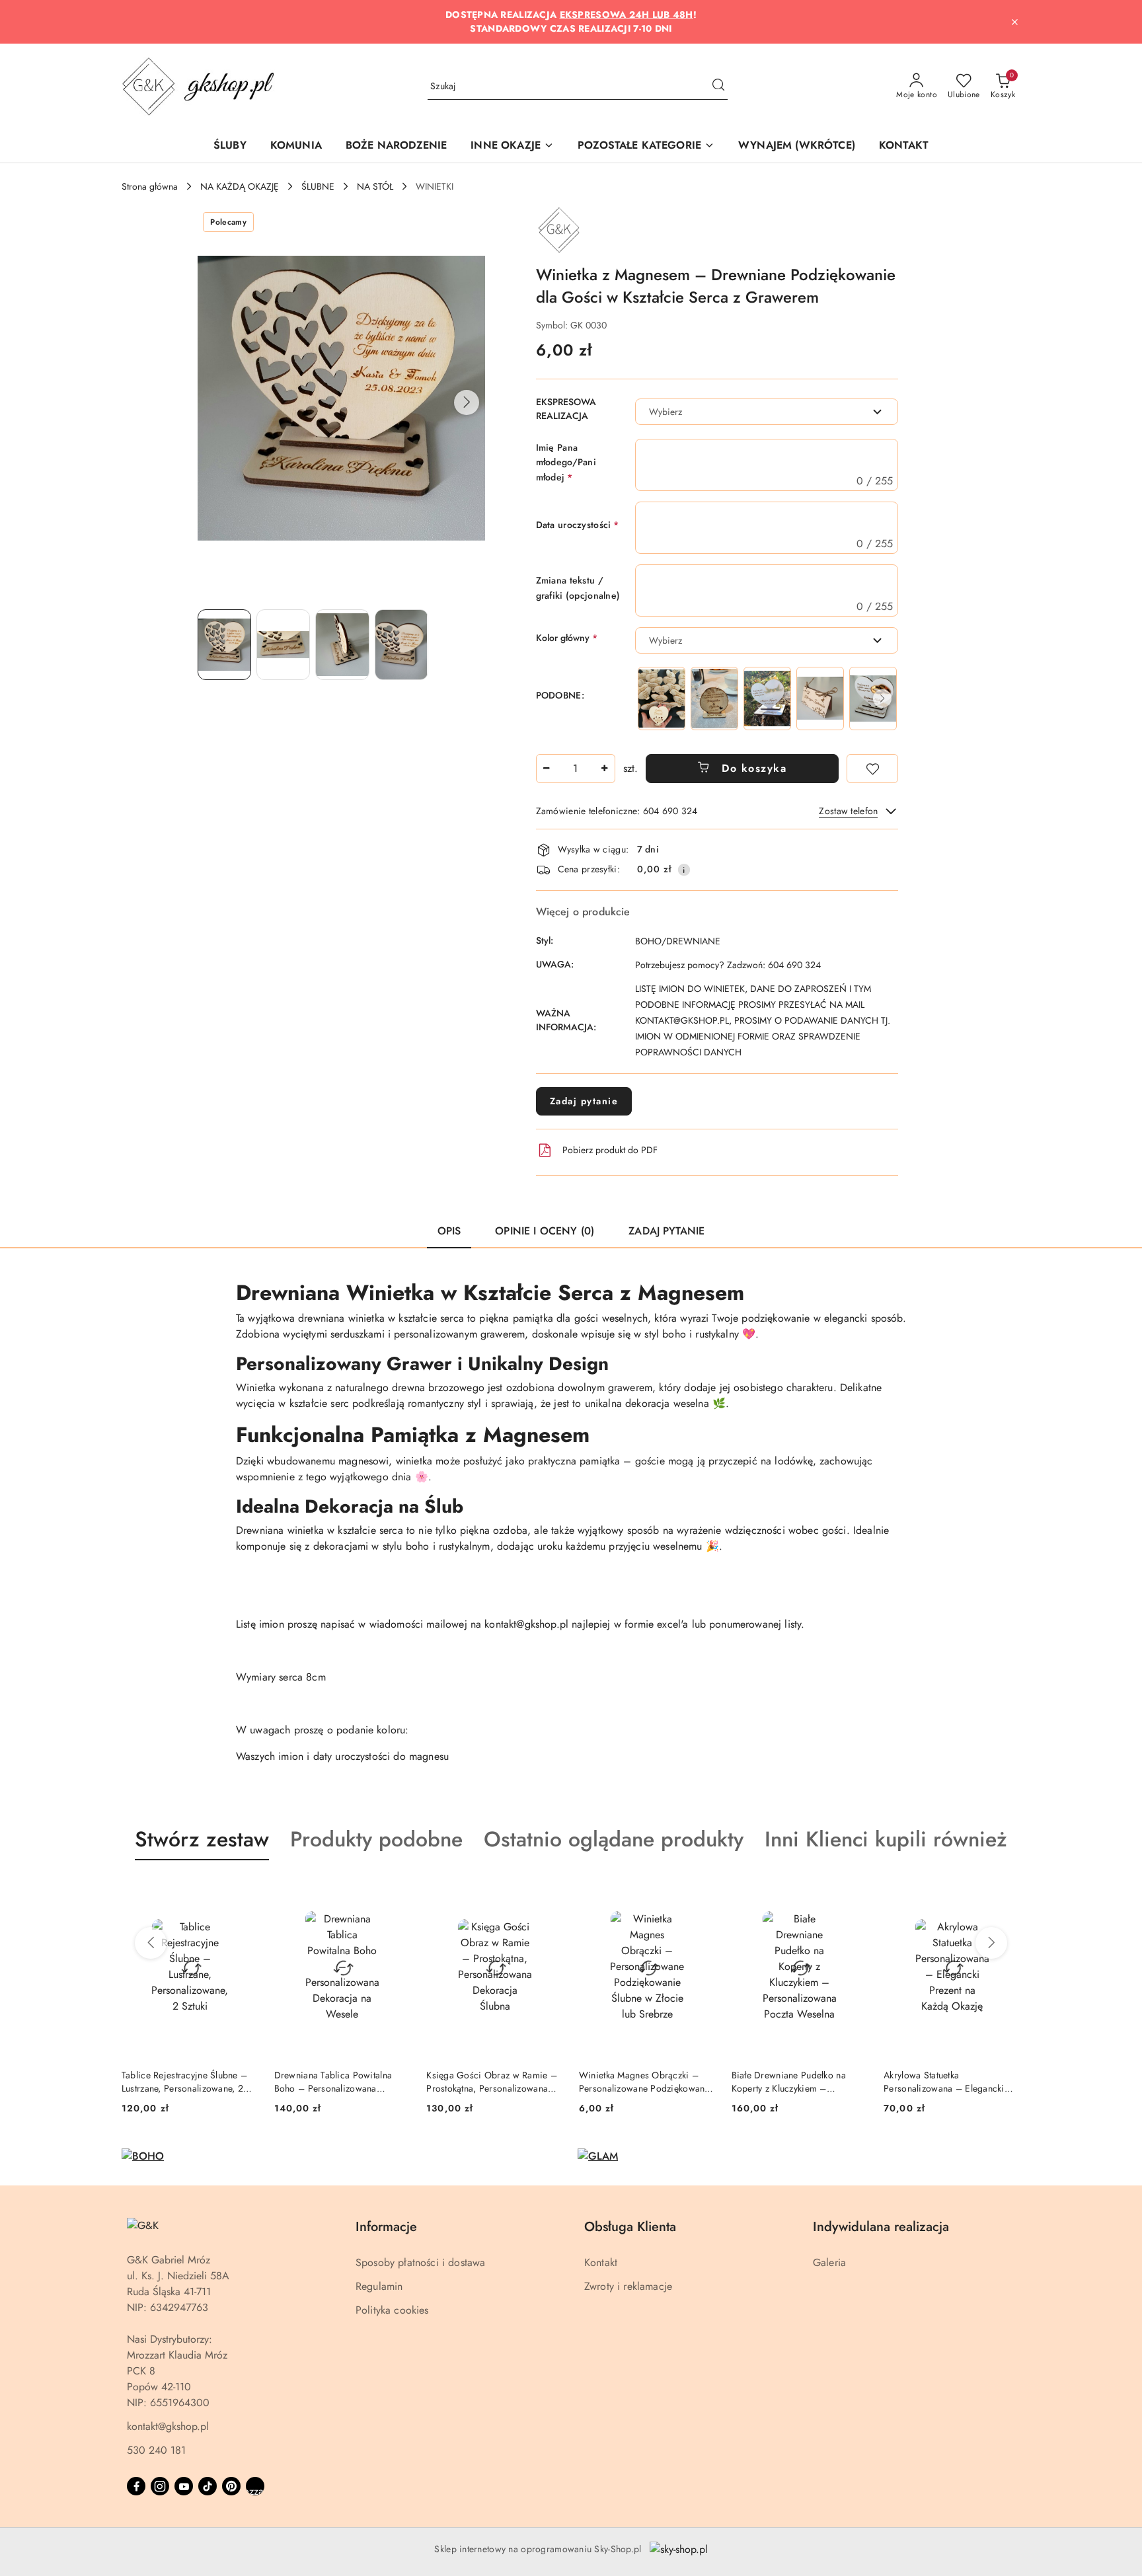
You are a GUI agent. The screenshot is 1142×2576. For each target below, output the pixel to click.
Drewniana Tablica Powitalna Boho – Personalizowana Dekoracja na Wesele (333, 2082)
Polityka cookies (392, 2310)
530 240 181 (156, 2450)
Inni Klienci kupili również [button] (886, 1839)
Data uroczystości (578, 525)
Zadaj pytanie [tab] (666, 1231)
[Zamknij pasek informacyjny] (1014, 22)
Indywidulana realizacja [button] (881, 2227)
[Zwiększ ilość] (605, 769)
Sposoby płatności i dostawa (420, 2262)
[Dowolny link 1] (255, 2486)
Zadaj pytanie (584, 1101)
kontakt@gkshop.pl (168, 2426)
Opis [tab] (449, 1231)
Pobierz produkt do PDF (610, 1150)
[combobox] (767, 412)
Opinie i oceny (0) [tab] (545, 1231)
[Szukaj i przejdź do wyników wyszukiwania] (718, 87)
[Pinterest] (231, 2486)
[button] (512, 146)
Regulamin (379, 2286)
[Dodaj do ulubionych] (872, 769)
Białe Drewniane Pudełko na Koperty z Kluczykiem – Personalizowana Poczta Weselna (799, 2082)
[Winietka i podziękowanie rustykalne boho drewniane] (820, 698)
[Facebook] (136, 2486)
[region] (767, 698)
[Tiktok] (208, 2486)
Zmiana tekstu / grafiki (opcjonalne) (578, 587)
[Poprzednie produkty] (151, 1943)
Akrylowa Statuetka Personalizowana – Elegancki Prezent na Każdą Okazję (944, 2082)
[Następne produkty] (991, 1943)
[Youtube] (184, 2486)
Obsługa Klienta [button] (630, 2227)
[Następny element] (882, 699)
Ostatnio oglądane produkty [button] (614, 1839)
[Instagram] (160, 2486)
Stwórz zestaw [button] (202, 1839)
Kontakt (601, 2262)
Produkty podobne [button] (376, 1839)
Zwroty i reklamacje (628, 2286)
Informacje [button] (386, 2227)
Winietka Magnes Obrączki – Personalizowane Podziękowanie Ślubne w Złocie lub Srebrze (646, 2082)
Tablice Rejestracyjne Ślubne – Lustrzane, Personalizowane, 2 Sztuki (184, 2082)
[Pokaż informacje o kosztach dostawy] (684, 870)
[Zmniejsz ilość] (547, 769)
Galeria (829, 2262)
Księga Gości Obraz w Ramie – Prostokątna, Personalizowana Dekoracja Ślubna (492, 2082)
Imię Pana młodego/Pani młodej (566, 462)
